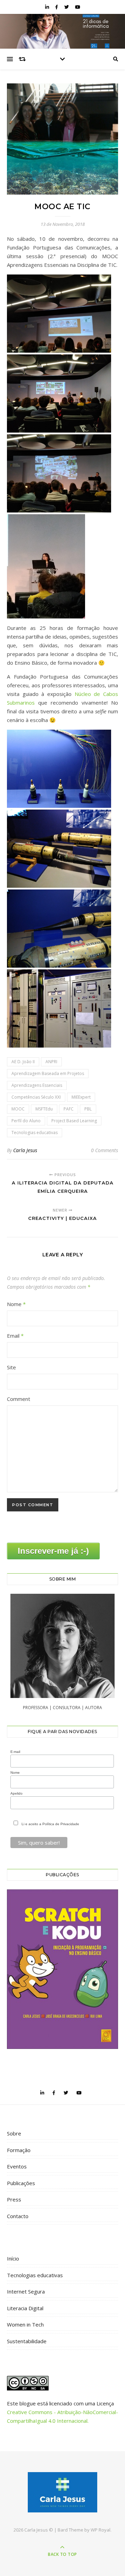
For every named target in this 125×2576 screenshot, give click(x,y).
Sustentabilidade (27, 2341)
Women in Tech (25, 2324)
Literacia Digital (25, 2308)
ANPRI (51, 1062)
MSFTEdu (44, 1109)
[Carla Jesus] (62, 2492)
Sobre (14, 2133)
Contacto (18, 2216)
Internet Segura (26, 2291)
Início (13, 2258)
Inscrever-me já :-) (53, 1551)
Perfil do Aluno (26, 1121)
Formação (19, 2150)
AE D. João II (23, 1062)
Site (11, 1367)
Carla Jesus (25, 1150)
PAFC (69, 1109)
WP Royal (101, 2530)
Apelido (16, 1793)
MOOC (18, 1109)
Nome (16, 1304)
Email (15, 1336)
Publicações (21, 2183)
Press (14, 2199)
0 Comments (105, 1150)
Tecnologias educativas (35, 1133)
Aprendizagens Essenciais (37, 1085)
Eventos (17, 2166)
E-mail (15, 1752)
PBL (88, 1109)
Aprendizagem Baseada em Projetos (48, 1073)
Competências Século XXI (36, 1097)
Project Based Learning (74, 1121)
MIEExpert (81, 1097)
